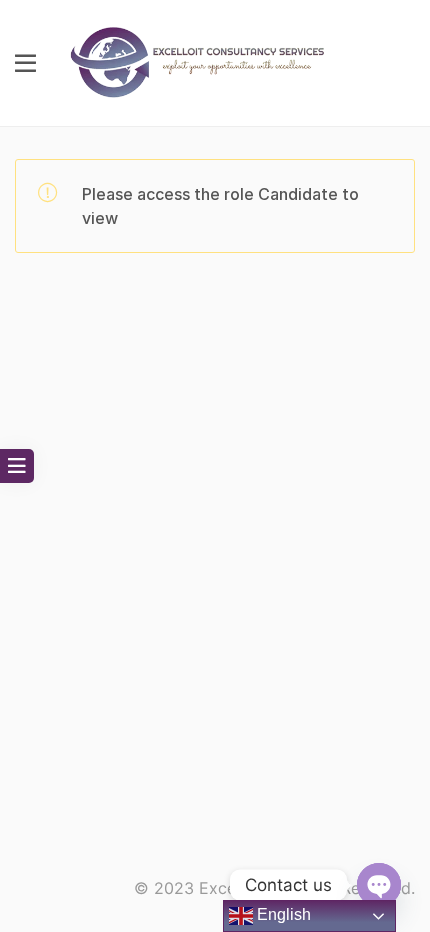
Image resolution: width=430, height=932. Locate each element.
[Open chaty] (379, 885)
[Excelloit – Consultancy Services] (209, 61)
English (282, 914)
